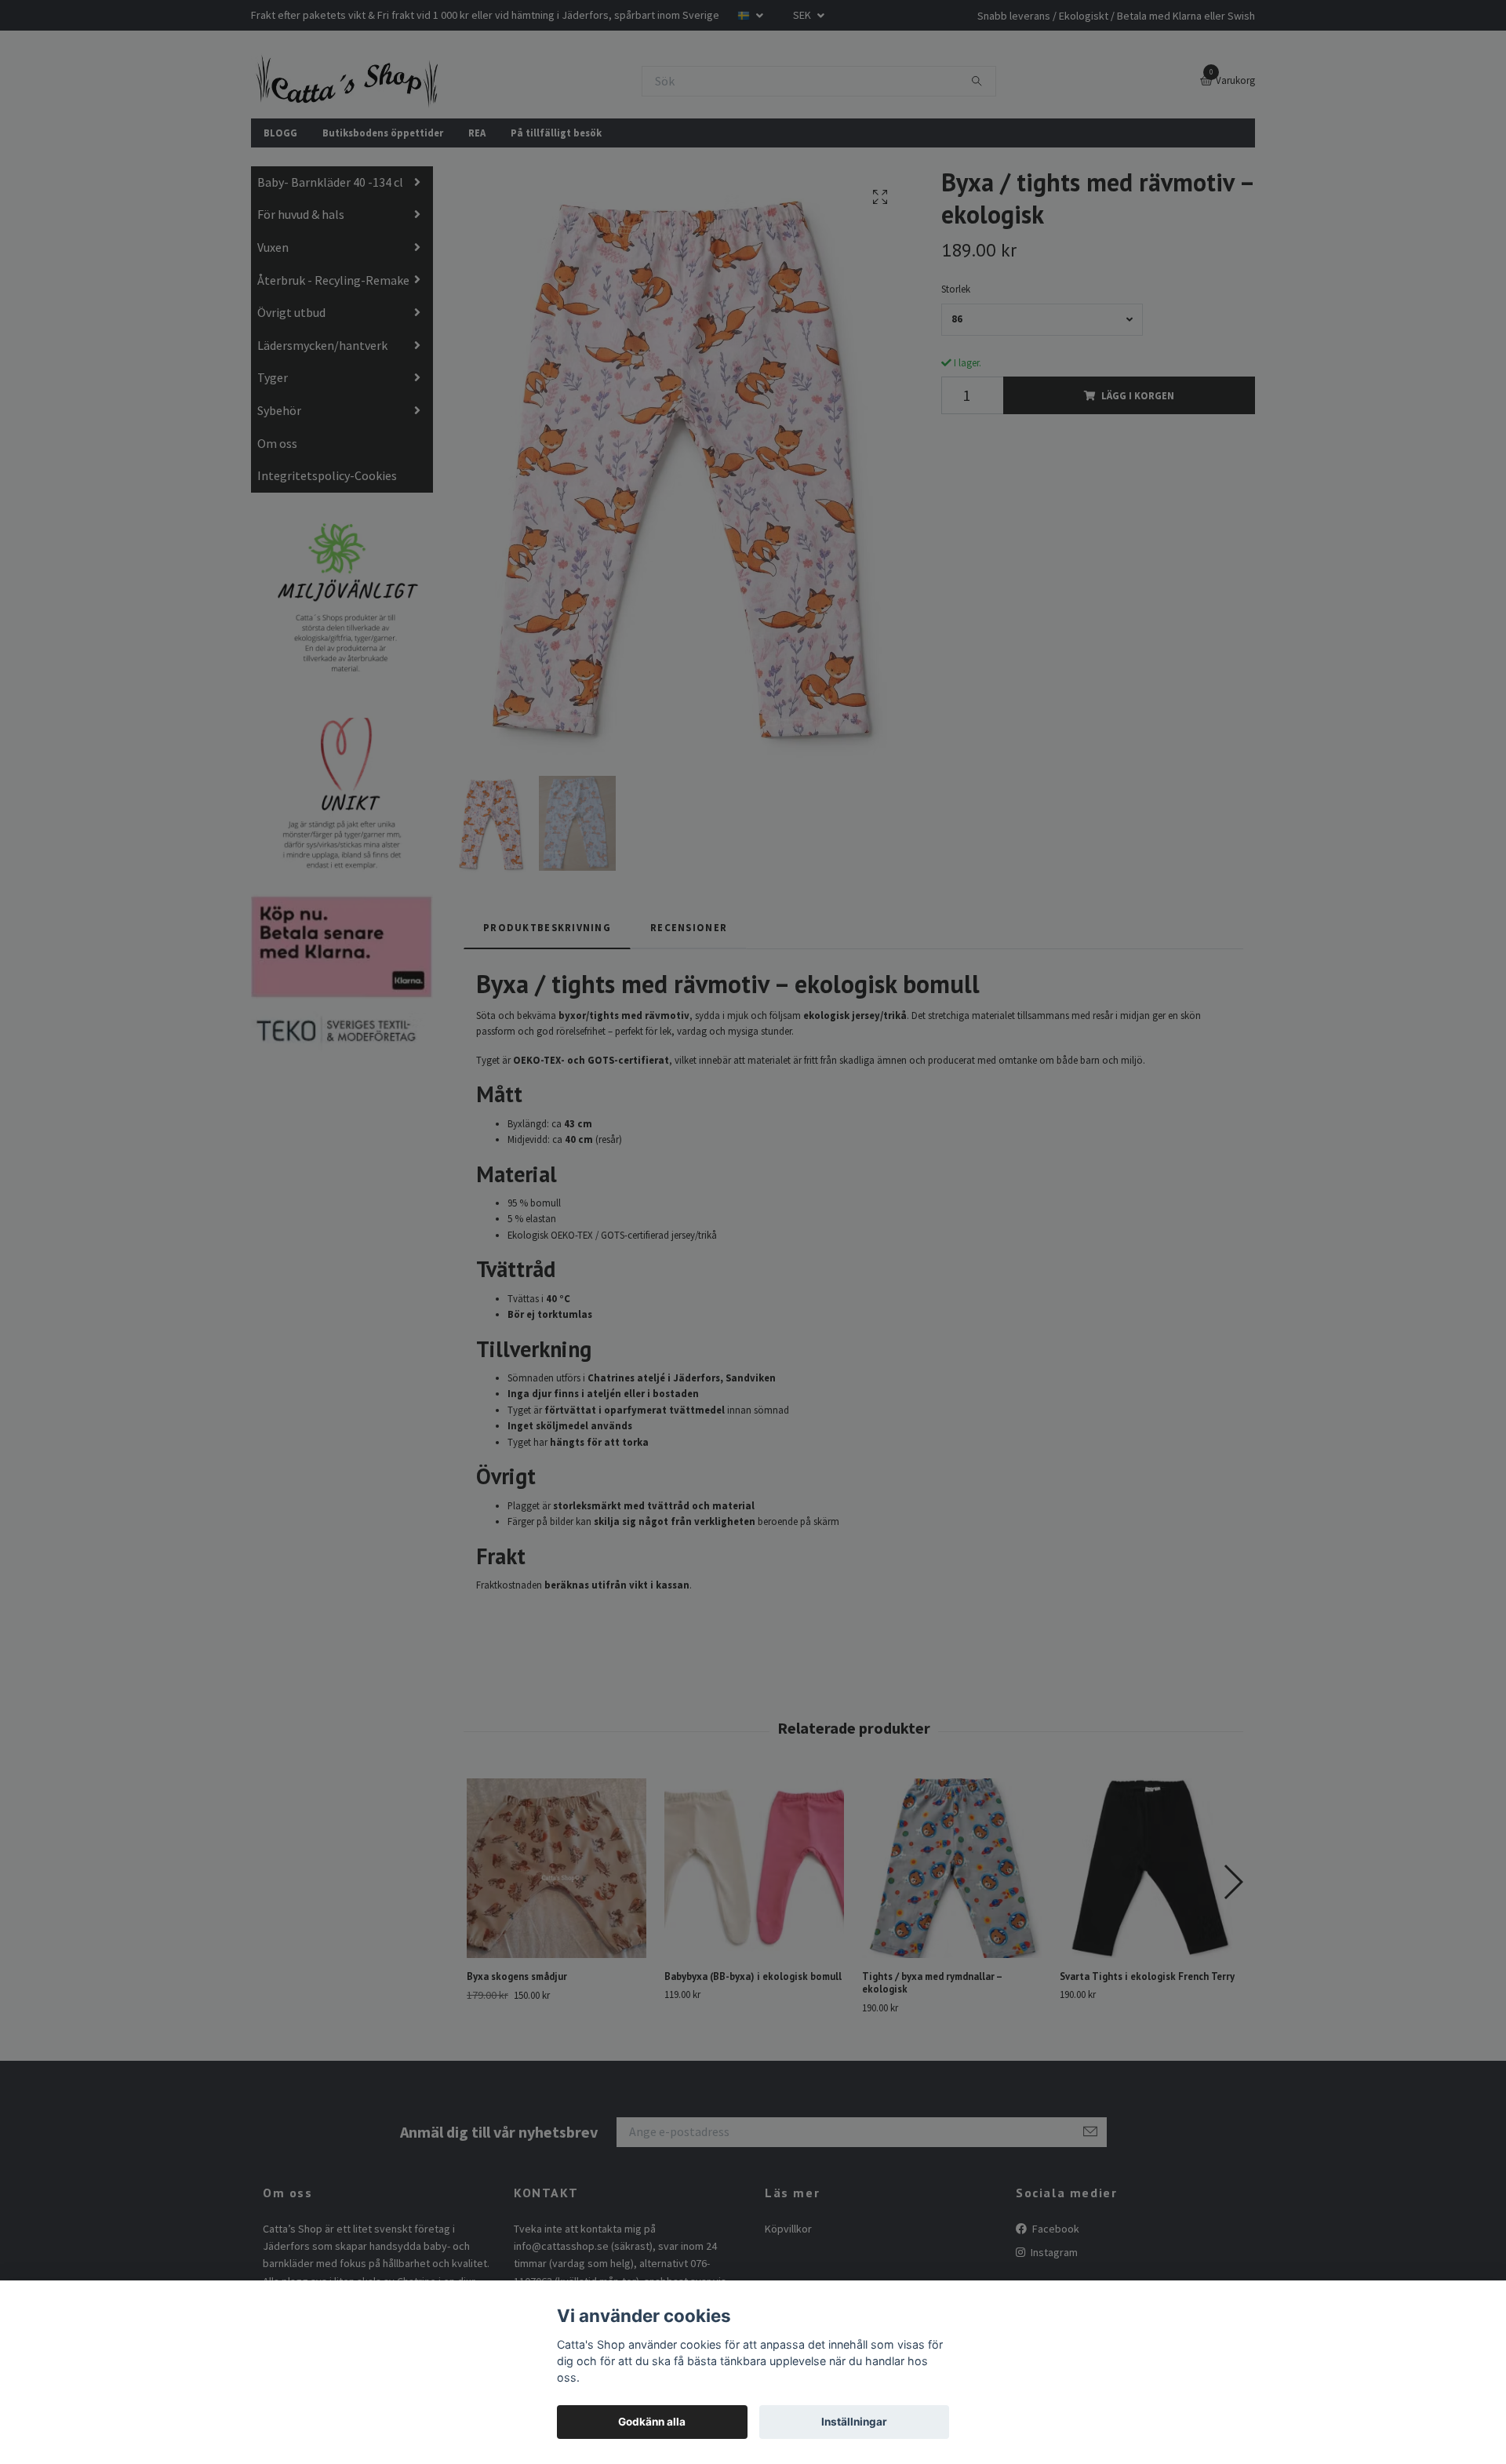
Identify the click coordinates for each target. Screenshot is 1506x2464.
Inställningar (854, 2422)
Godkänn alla (652, 2422)
